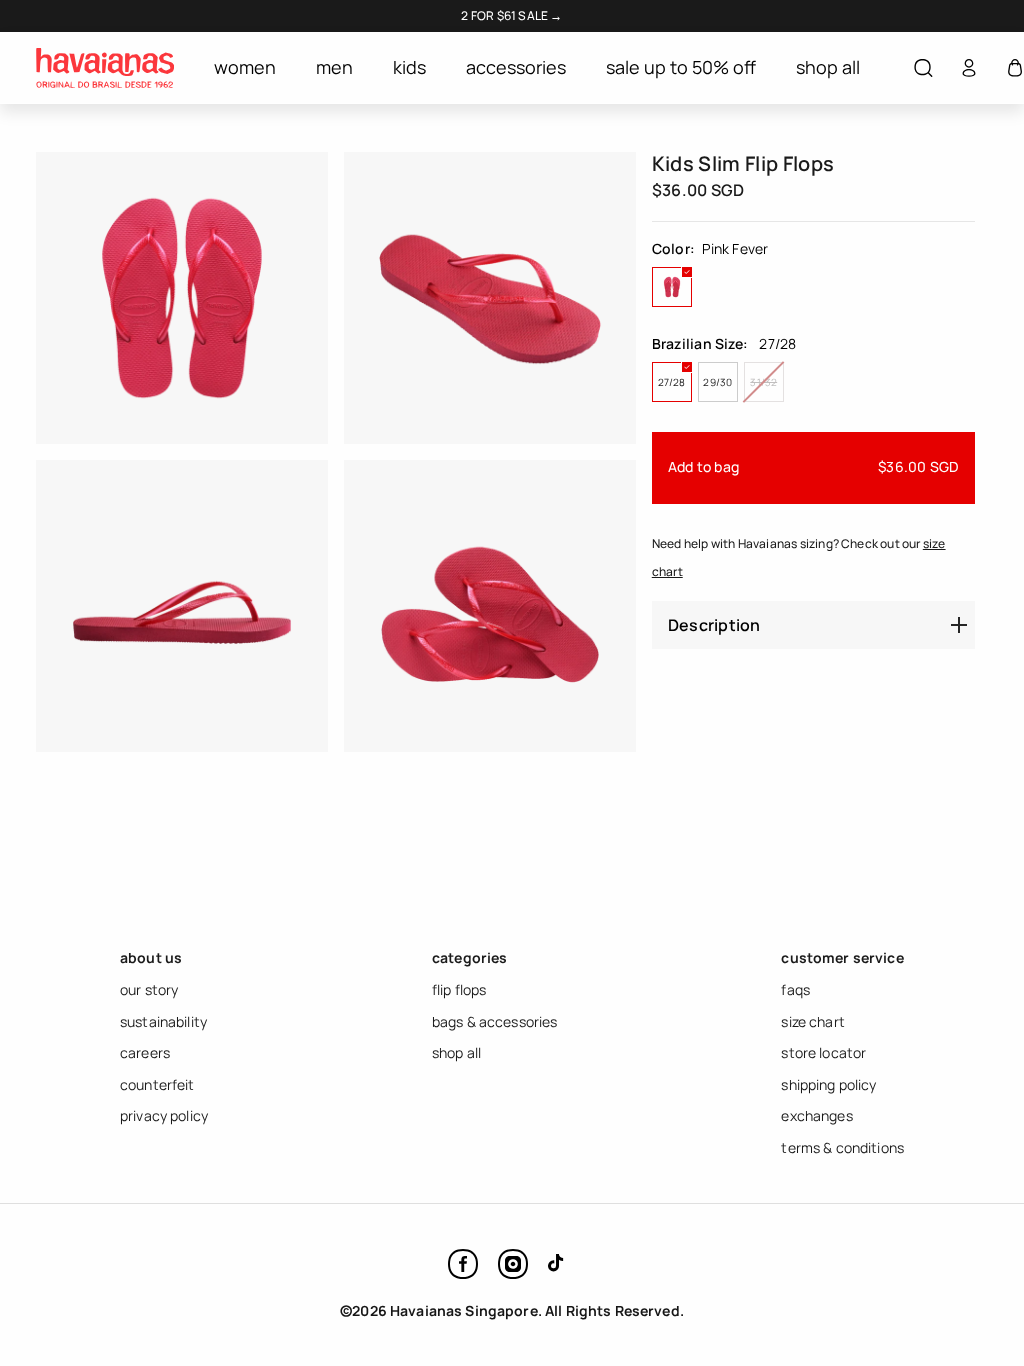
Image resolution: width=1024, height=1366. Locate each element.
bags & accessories (495, 1021)
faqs (795, 989)
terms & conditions (842, 1147)
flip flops (459, 989)
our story (149, 989)
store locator (823, 1052)
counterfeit (157, 1084)
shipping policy (828, 1084)
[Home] (105, 68)
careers (145, 1052)
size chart (812, 1021)
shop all (456, 1052)
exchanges (816, 1115)
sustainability (163, 1021)
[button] (923, 68)
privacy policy (164, 1115)
